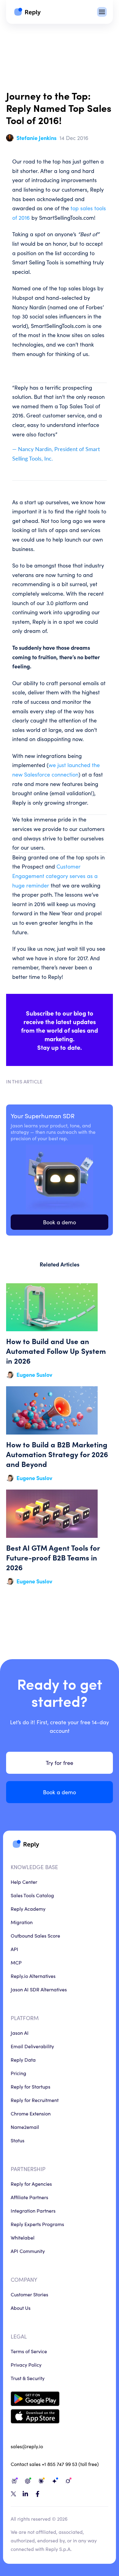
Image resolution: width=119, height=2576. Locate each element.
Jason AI (20, 2033)
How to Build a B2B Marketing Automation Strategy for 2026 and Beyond (60, 1434)
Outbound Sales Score (35, 1935)
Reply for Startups (31, 2086)
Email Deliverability (32, 2046)
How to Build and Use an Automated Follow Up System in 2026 (60, 1331)
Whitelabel (23, 2237)
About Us (21, 2308)
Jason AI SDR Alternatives (39, 1989)
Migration (22, 1922)
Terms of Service (29, 2351)
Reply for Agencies (31, 2184)
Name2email (25, 2127)
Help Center (24, 1882)
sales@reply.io (27, 2446)
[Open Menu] (102, 12)
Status (18, 2140)
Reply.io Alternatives (33, 1976)
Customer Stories (29, 2294)
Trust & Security (28, 2378)
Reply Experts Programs (37, 2224)
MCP (16, 1962)
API (14, 1949)
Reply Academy (28, 1909)
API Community (28, 2251)
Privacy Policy (26, 2365)
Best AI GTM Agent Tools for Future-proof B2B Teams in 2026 (60, 1538)
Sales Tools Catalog (32, 1895)
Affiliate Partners (29, 2197)
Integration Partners (33, 2210)
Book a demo (60, 1222)
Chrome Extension (31, 2113)
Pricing (18, 2073)
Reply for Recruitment (35, 2100)
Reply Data (23, 2060)
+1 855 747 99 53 (60, 2464)
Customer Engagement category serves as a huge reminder (55, 876)
